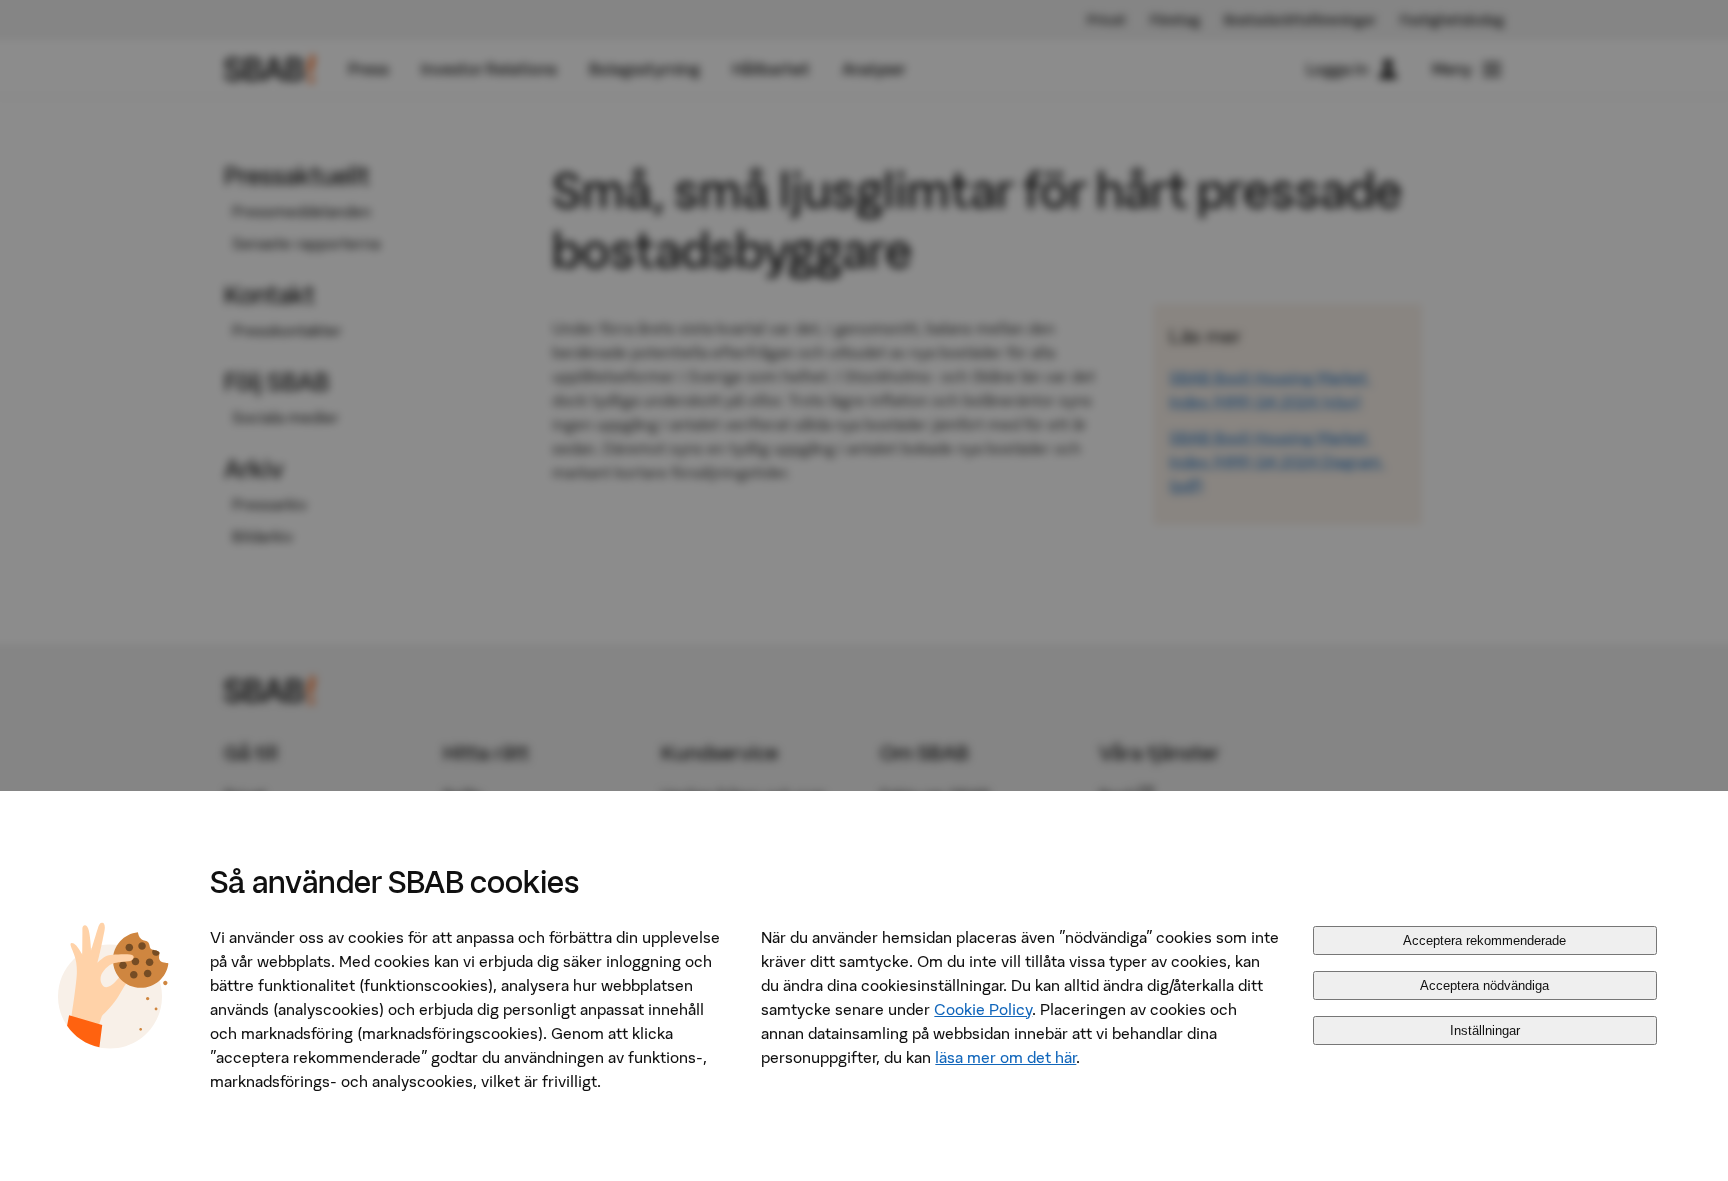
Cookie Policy (983, 1009)
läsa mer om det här (1005, 1057)
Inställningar (1485, 1030)
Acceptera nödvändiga (1484, 985)
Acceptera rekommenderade (1484, 940)
